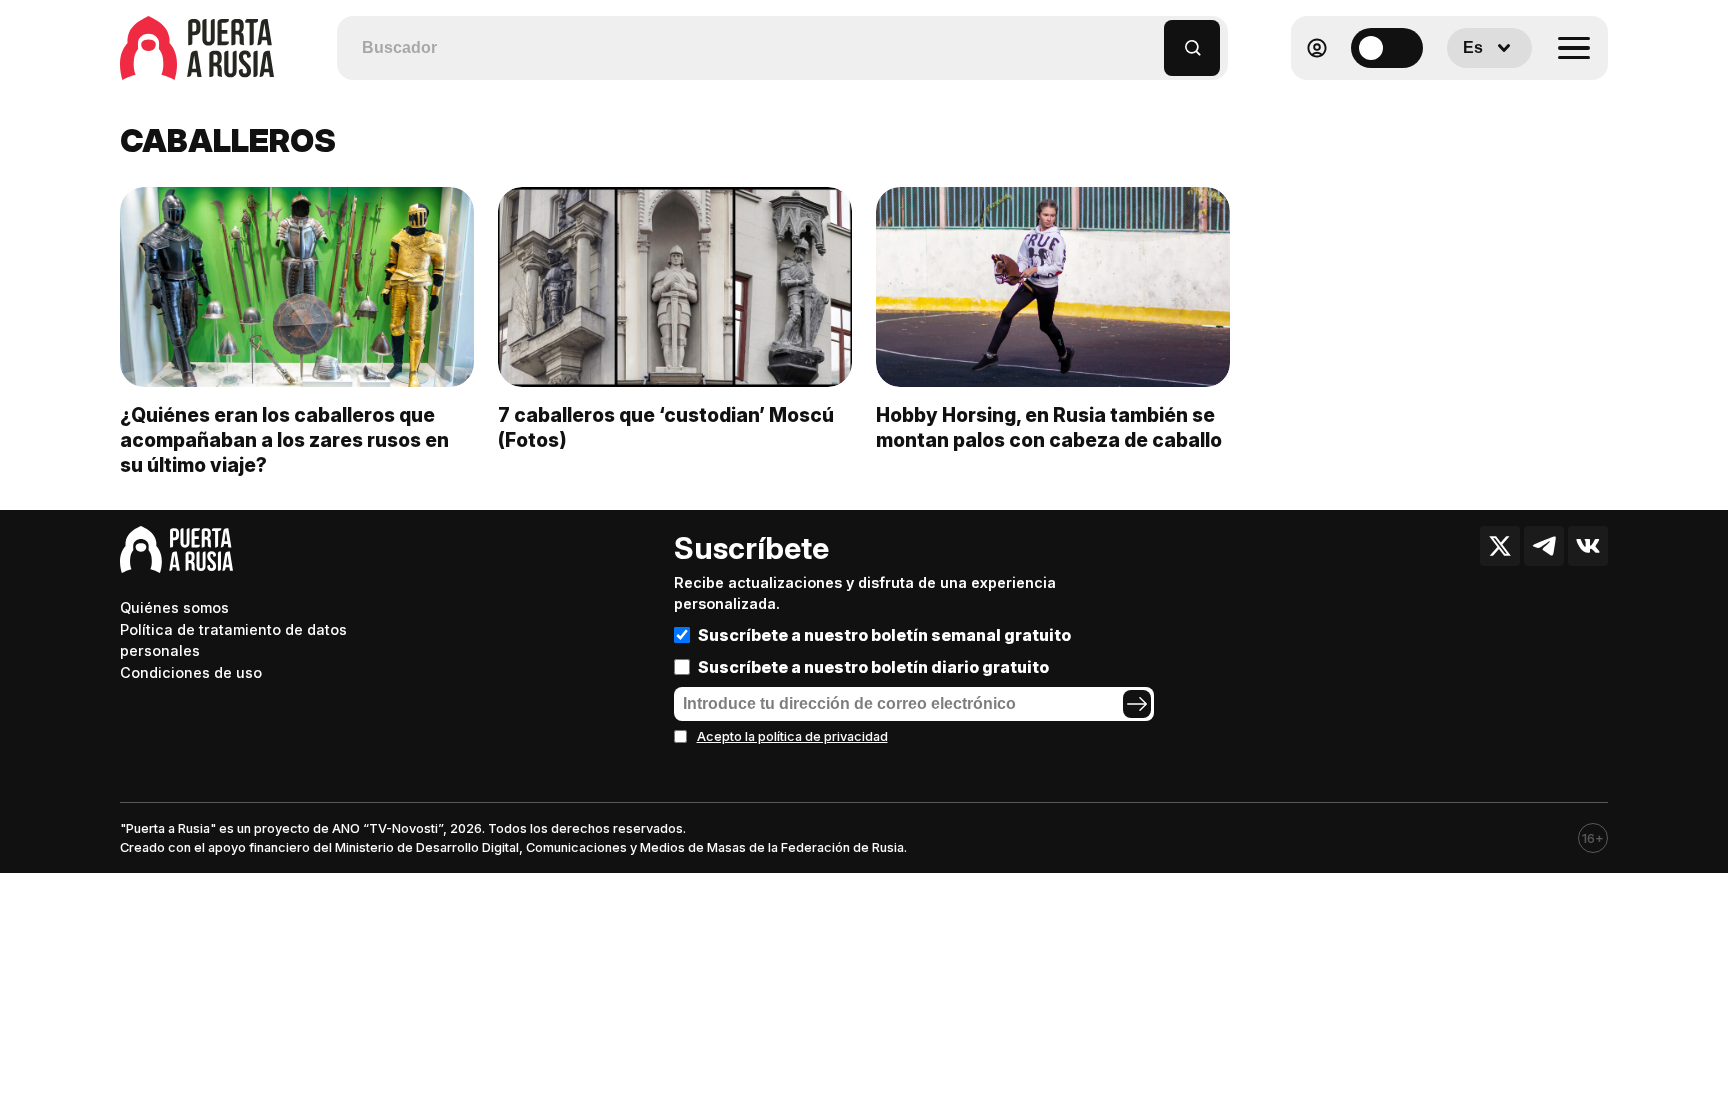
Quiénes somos (174, 607)
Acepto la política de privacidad (792, 736)
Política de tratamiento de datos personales (233, 640)
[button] (1149, 38)
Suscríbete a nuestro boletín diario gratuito (873, 667)
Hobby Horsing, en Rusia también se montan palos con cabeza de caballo (1049, 427)
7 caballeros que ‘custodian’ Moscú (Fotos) (666, 427)
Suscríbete (751, 548)
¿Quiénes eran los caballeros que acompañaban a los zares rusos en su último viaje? (284, 440)
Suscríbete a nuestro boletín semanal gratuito (884, 635)
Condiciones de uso (191, 672)
